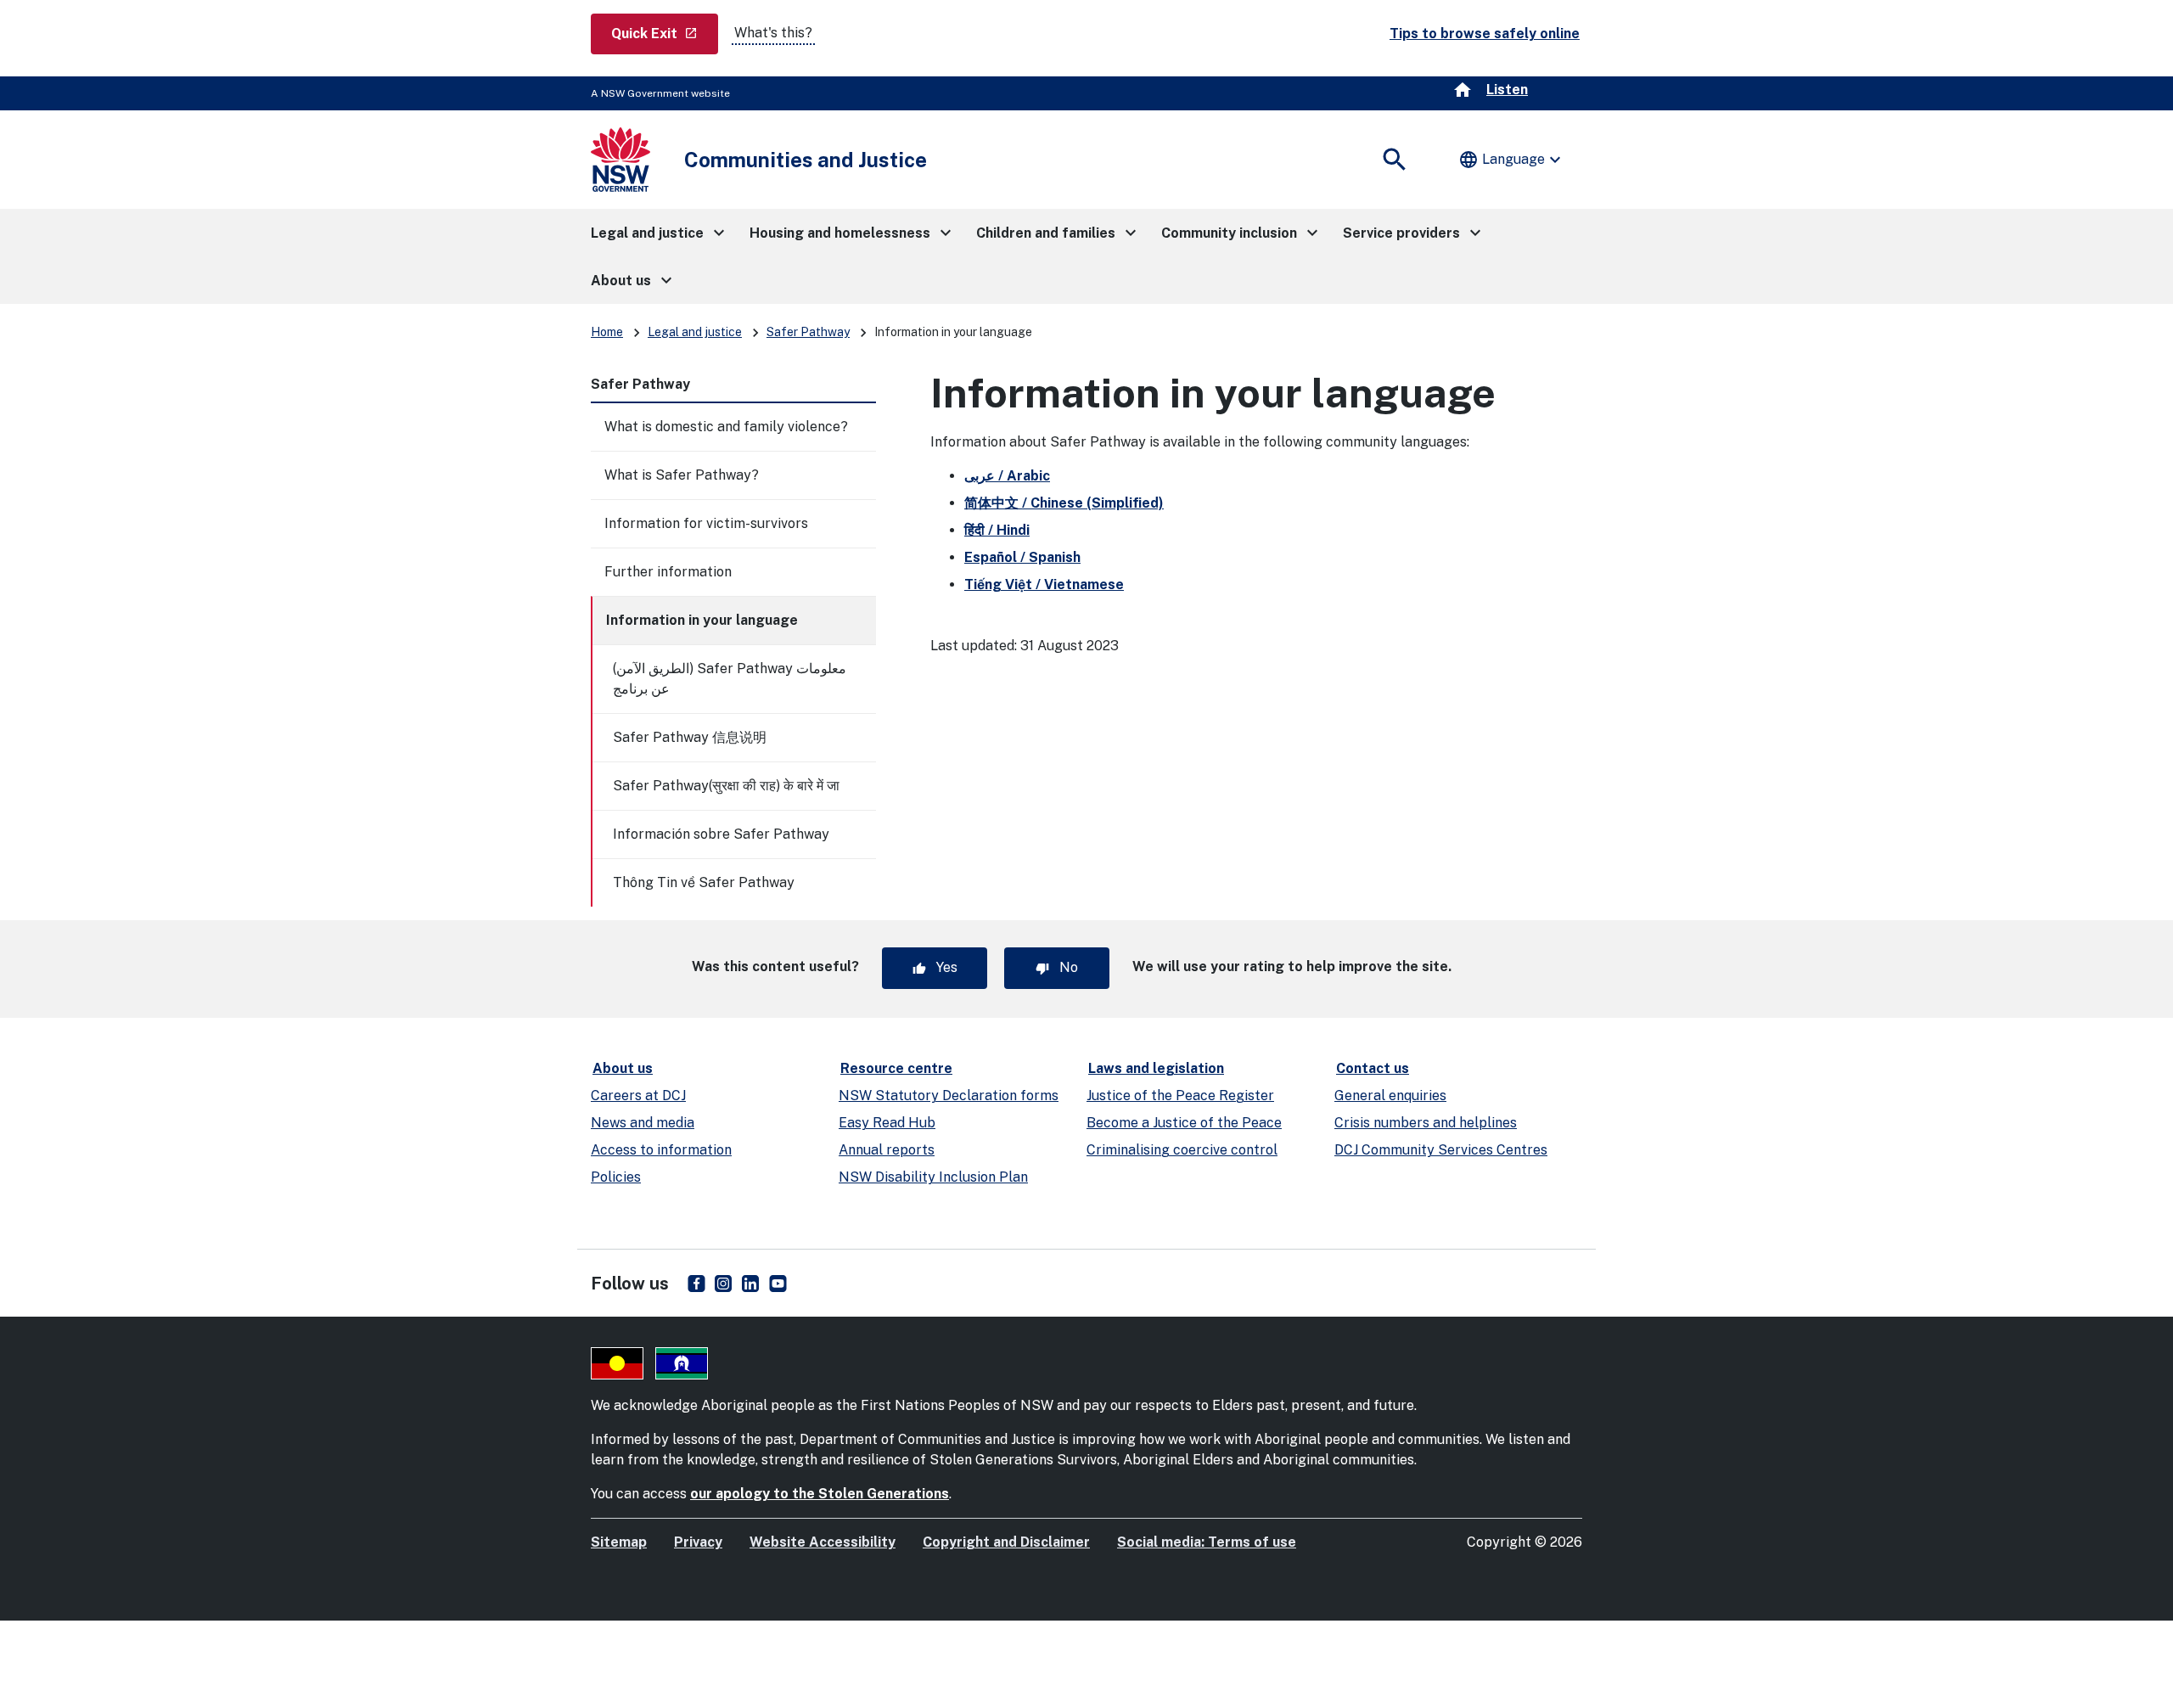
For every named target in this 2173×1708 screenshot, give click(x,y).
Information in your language (702, 620)
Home (607, 332)
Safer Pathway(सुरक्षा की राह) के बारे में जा (726, 786)
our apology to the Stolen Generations (820, 1494)
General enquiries (1390, 1096)
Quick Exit (665, 33)
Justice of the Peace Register (1180, 1096)
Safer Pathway (808, 332)
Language (1512, 160)
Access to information (661, 1150)
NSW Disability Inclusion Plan (933, 1177)
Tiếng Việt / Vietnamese (1044, 584)
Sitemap (619, 1542)
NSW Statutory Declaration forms (949, 1096)
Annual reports (887, 1150)
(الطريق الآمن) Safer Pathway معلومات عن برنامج (730, 679)
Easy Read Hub (887, 1123)
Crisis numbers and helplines (1426, 1123)
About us (623, 1068)
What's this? (773, 33)
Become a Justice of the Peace (1184, 1123)
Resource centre (896, 1068)
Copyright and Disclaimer (1006, 1542)
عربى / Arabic (1007, 476)
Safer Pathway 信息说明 (690, 737)
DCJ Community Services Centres (1441, 1150)
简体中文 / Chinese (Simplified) (1064, 503)
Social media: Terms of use (1207, 1542)
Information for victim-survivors (706, 523)
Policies (616, 1177)
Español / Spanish (1022, 557)
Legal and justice (695, 332)
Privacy (698, 1542)
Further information (668, 572)
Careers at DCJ (638, 1096)
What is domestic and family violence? (726, 427)
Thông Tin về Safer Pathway (704, 882)
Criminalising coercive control (1182, 1150)
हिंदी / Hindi (997, 530)
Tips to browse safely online (1485, 34)
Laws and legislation (1156, 1068)
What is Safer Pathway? (682, 475)
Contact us (1373, 1068)
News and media (643, 1123)
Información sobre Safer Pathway (721, 834)
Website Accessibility (823, 1542)
